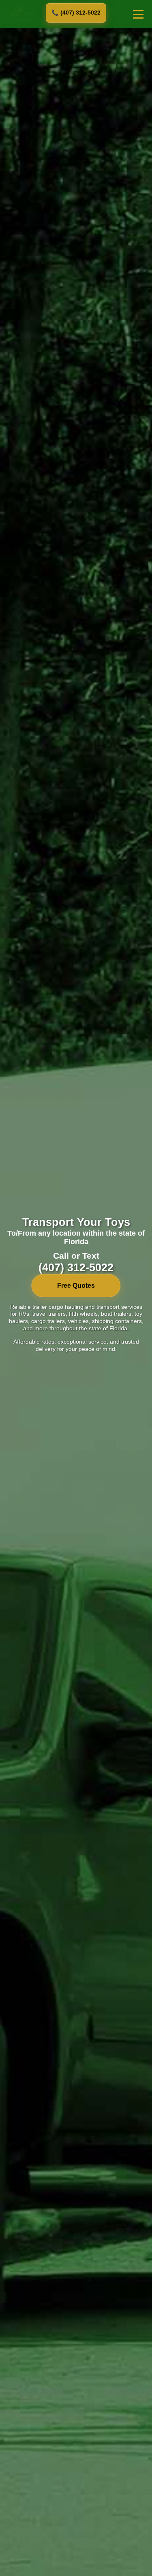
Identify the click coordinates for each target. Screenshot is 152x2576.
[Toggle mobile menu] (138, 14)
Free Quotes (76, 1286)
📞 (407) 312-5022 (76, 13)
